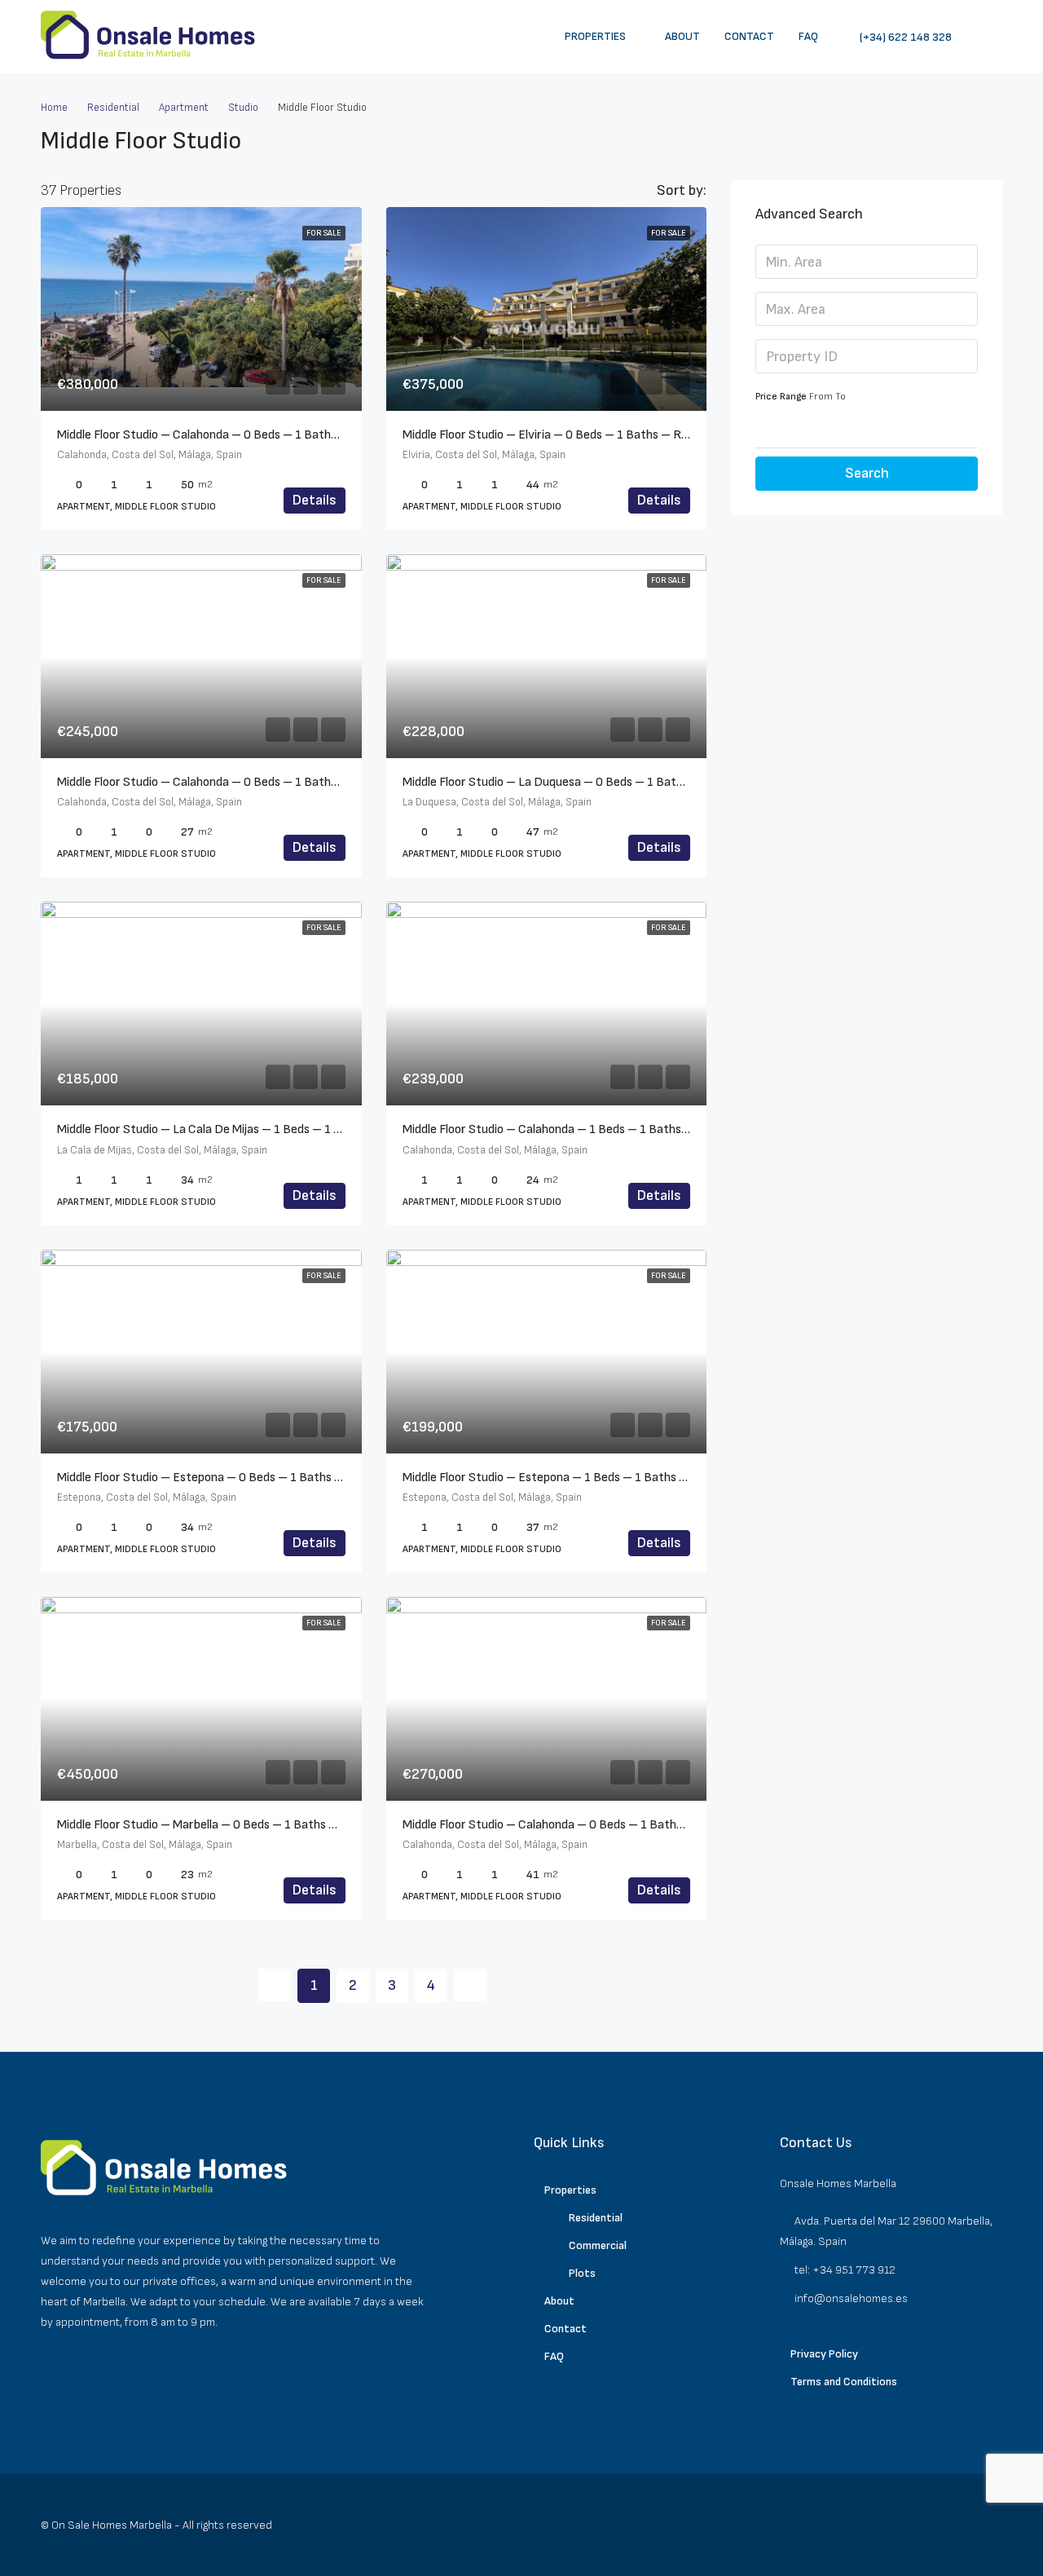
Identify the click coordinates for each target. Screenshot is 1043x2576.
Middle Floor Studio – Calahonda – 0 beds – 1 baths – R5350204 (233, 435)
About (682, 36)
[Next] (470, 1985)
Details (315, 500)
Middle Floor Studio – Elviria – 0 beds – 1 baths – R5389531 (567, 435)
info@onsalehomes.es (851, 2298)
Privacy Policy (824, 2354)
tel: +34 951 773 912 (845, 2270)
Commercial (598, 2245)
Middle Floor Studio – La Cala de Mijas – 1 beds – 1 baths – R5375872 (246, 1129)
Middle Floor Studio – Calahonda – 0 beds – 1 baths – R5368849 (234, 782)
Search (867, 473)
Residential (113, 108)
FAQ (808, 36)
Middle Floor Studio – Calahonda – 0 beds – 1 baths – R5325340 (578, 1825)
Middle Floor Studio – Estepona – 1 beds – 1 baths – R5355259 (575, 1478)
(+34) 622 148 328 (904, 37)
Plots (582, 2273)
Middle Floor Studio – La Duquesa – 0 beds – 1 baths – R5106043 (582, 782)
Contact (749, 36)
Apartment (184, 108)
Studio (243, 108)
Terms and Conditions (844, 2382)
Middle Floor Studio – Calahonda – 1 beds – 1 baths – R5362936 (579, 1129)
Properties (595, 36)
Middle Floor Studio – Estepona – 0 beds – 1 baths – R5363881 (231, 1478)
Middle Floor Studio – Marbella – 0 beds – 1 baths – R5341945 (228, 1825)
